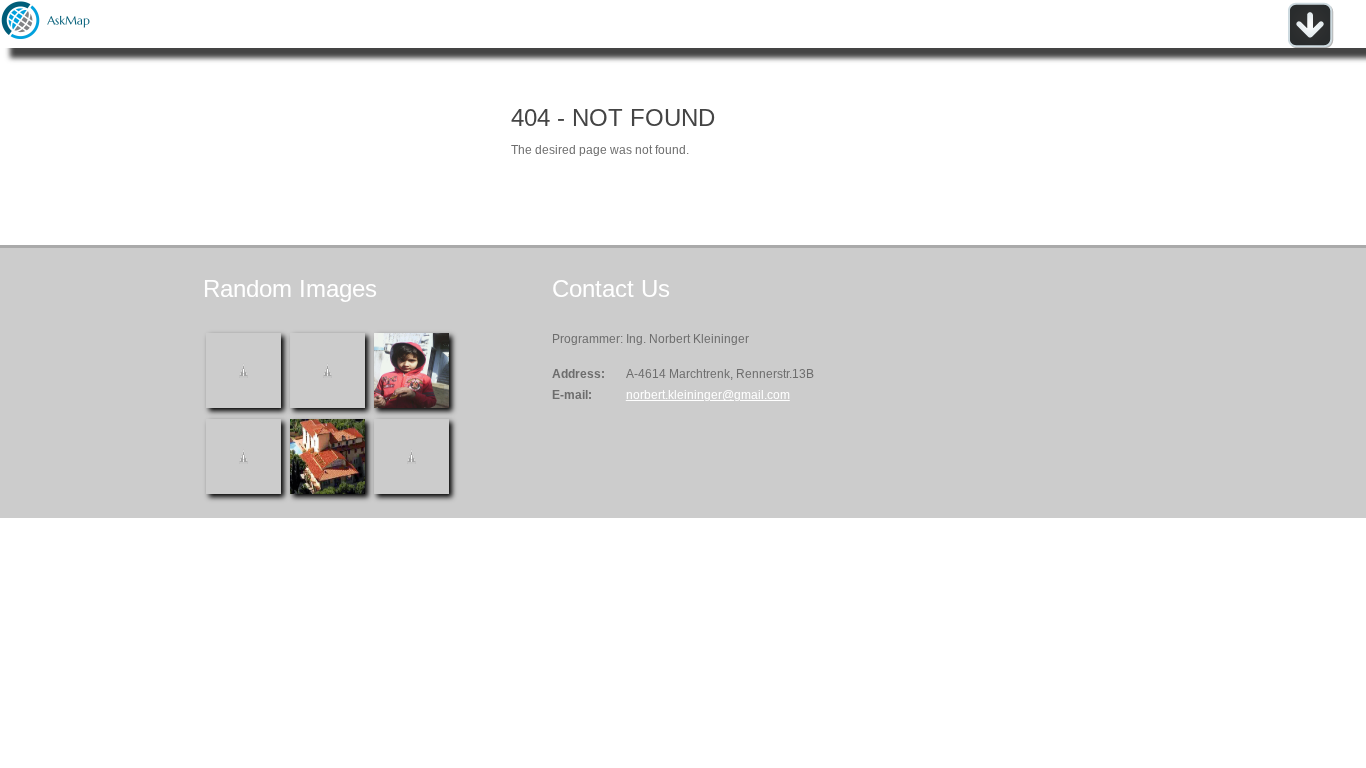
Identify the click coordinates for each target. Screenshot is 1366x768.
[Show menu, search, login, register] (1310, 44)
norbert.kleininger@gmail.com (708, 395)
